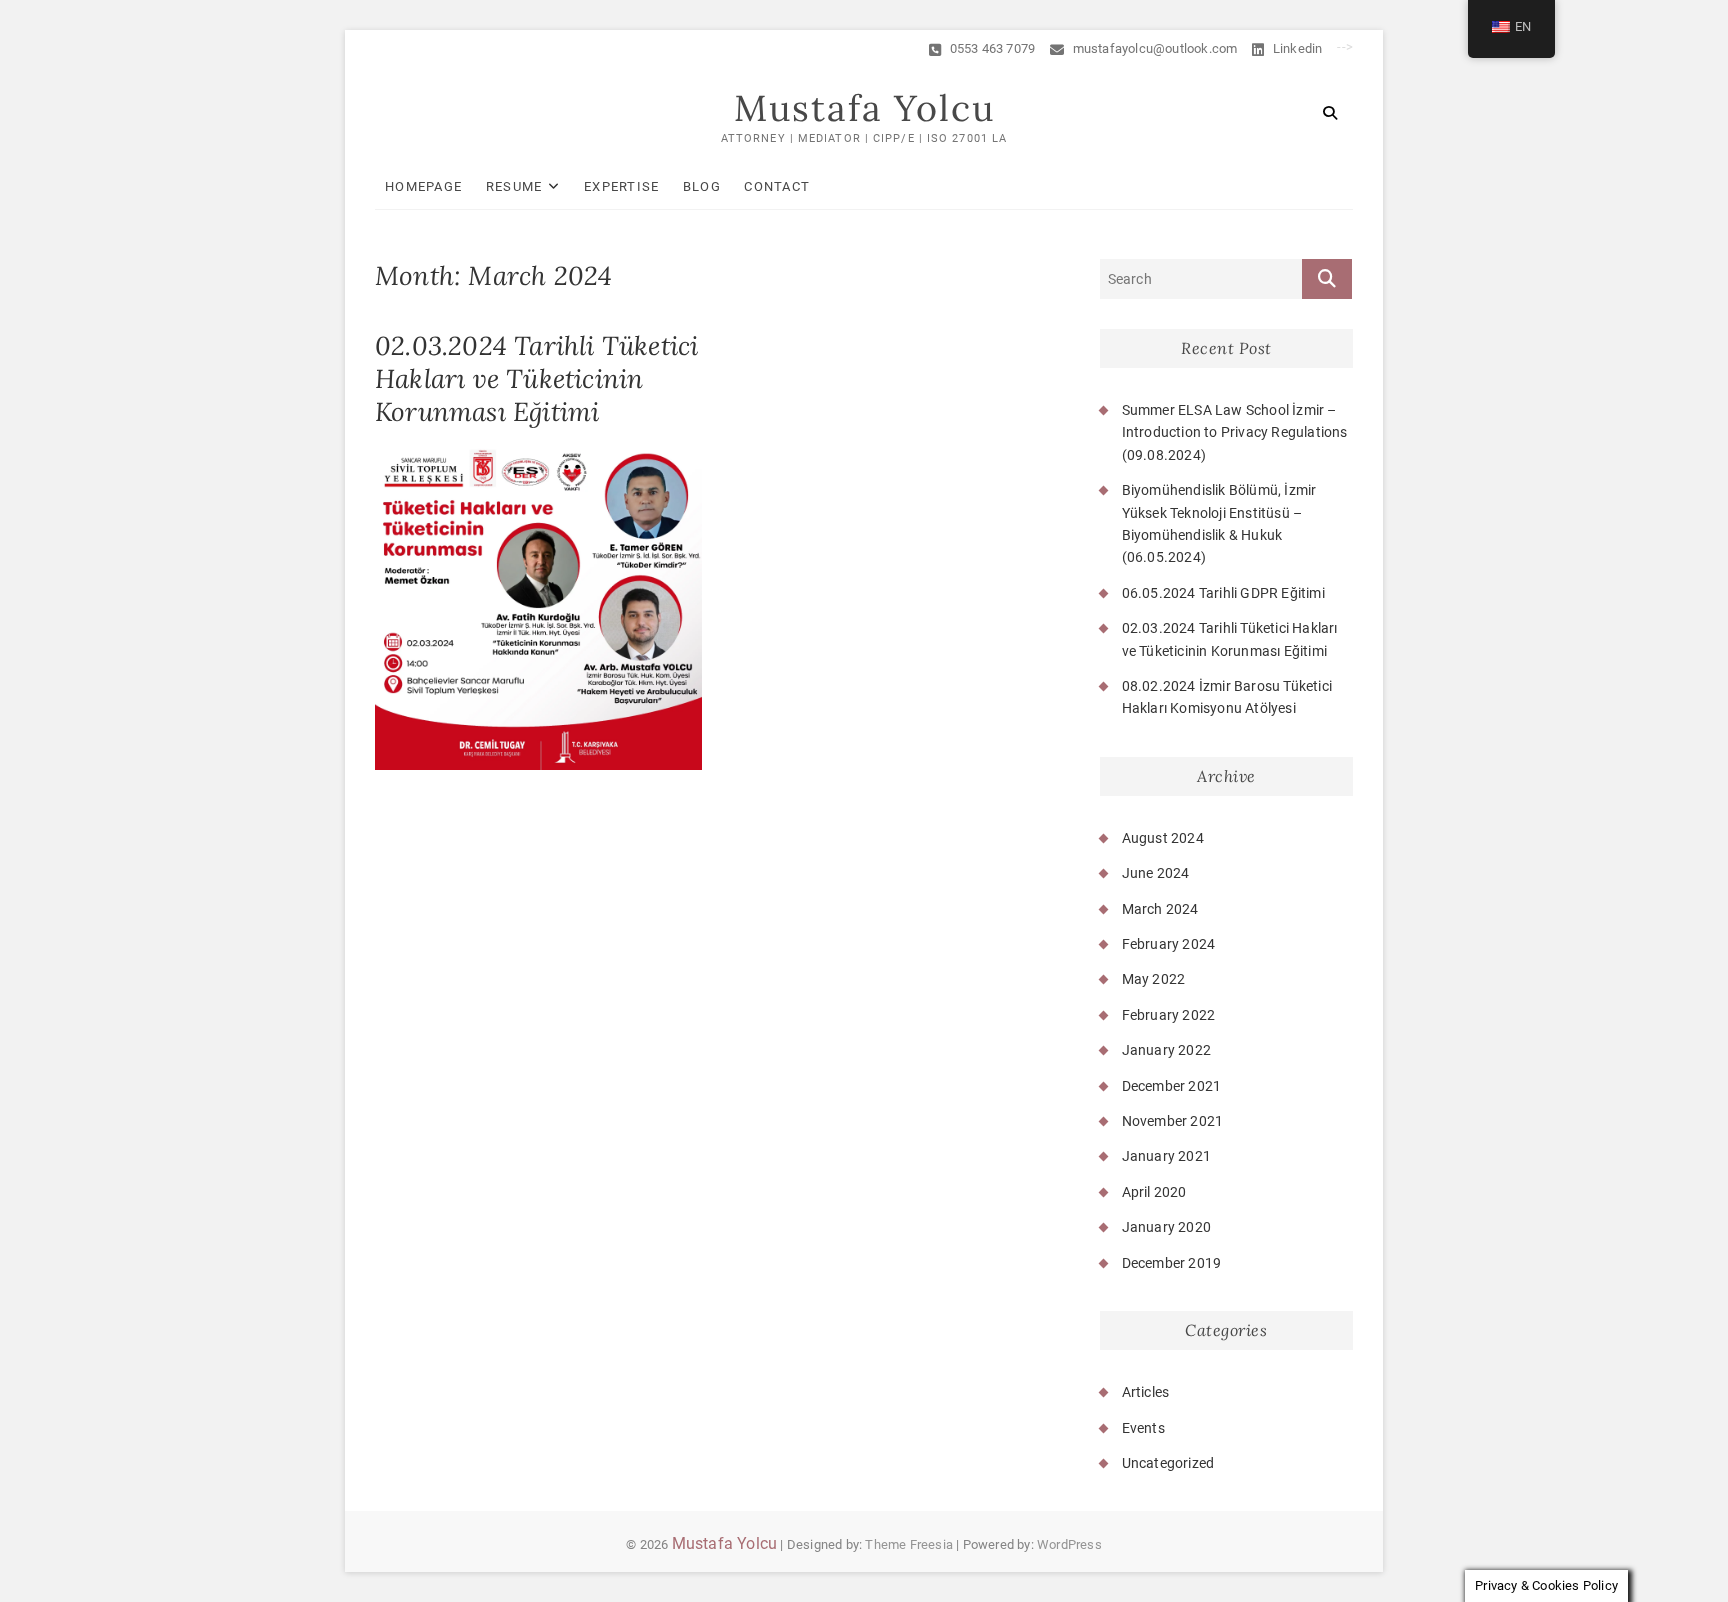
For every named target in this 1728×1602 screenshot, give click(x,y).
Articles (1146, 1392)
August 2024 (1163, 838)
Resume (514, 186)
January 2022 (1166, 1050)
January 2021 (1166, 1156)
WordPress (1069, 1544)
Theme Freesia (909, 1544)
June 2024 (1156, 873)
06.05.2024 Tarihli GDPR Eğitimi (1223, 593)
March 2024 (1160, 909)
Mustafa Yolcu (864, 108)
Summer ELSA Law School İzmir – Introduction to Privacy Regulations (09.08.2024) (1235, 432)
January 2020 (1166, 1227)
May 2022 (1154, 979)
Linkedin (1296, 48)
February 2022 (1169, 1015)
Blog (702, 186)
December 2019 (1172, 1263)
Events (1143, 1428)
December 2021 (1172, 1086)
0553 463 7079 (990, 48)
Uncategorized (1168, 1463)
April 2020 (1154, 1192)
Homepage (423, 186)
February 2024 (1169, 944)
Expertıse (622, 186)
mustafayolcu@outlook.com (1153, 48)
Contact (777, 186)
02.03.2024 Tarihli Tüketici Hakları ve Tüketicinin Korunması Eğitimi (536, 378)
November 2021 (1173, 1121)
